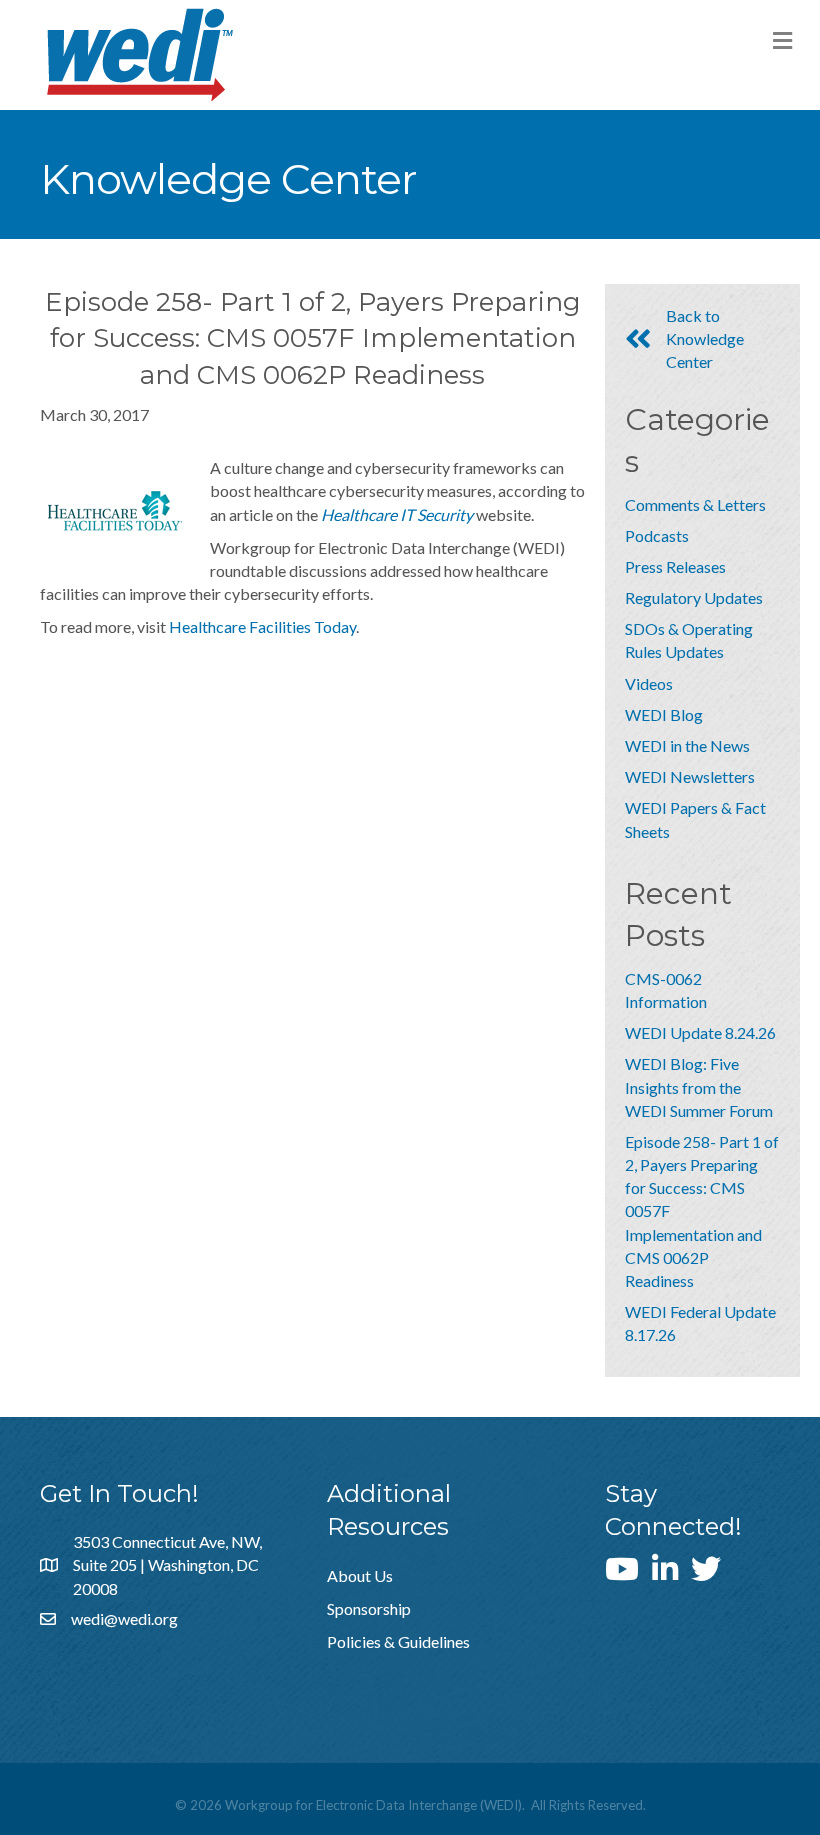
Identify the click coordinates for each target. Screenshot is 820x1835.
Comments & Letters (695, 504)
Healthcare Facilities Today (262, 626)
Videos (649, 683)
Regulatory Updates (694, 597)
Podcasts (657, 535)
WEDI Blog (664, 714)
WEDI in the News (687, 745)
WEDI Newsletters (690, 776)
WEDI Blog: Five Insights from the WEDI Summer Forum (699, 1086)
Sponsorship (369, 1608)
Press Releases (675, 566)
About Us (360, 1575)
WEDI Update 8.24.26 (700, 1032)
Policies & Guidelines (398, 1641)
